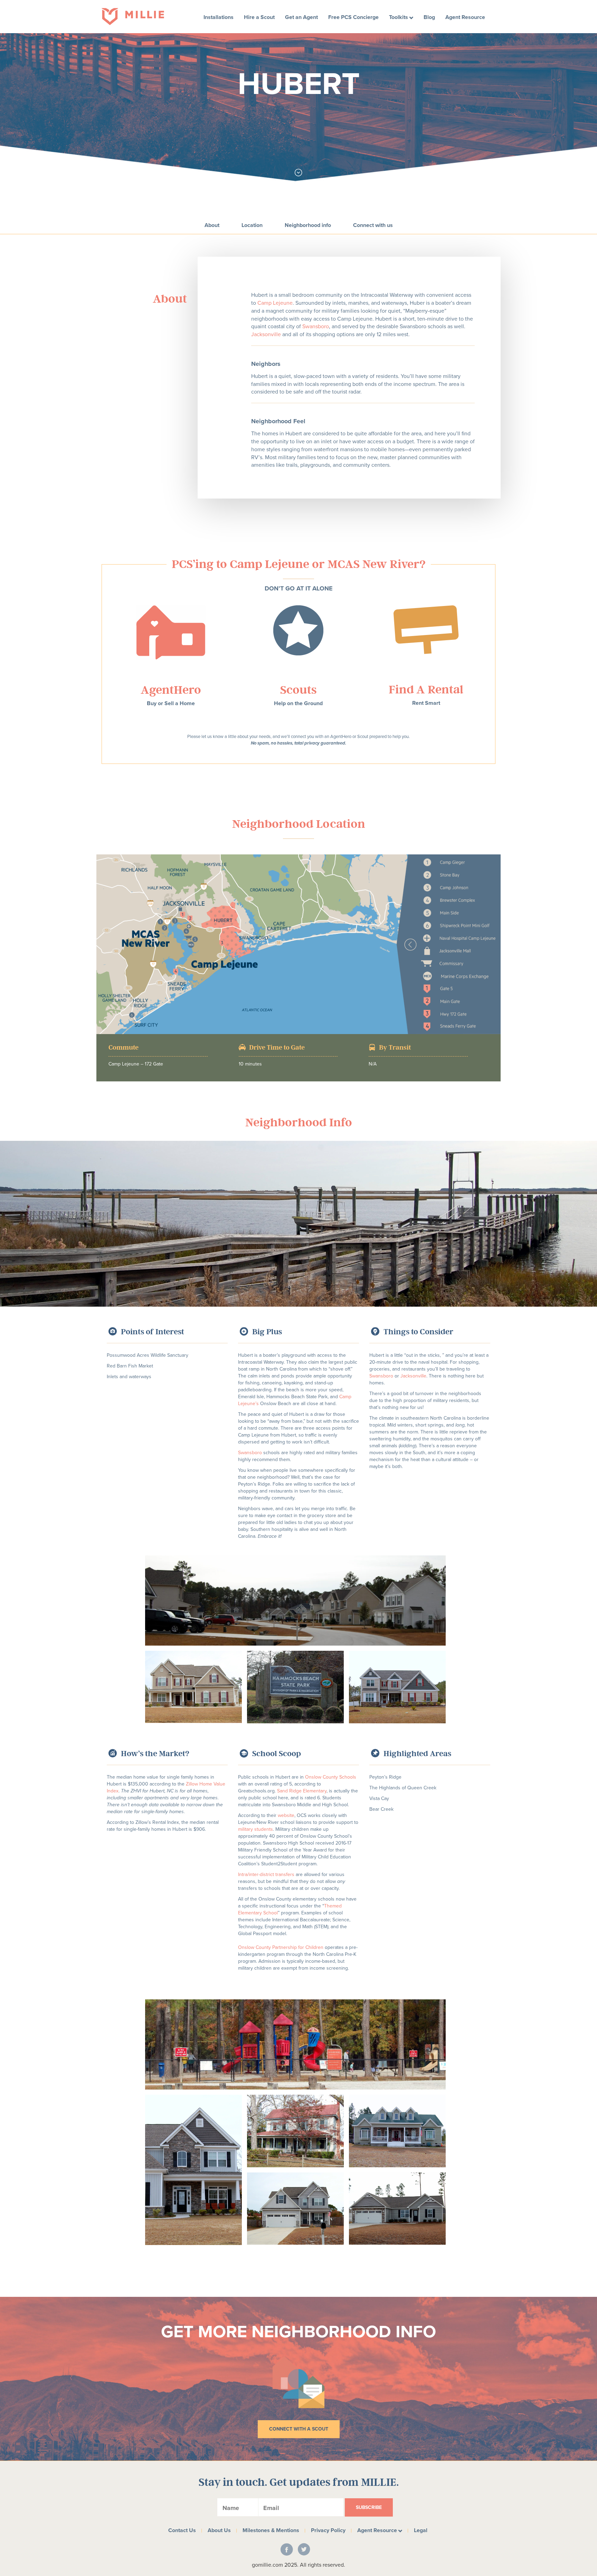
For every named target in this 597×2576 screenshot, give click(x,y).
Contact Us (182, 2530)
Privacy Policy (328, 2530)
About (212, 225)
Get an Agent (301, 17)
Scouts (298, 689)
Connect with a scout (299, 2429)
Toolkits (399, 17)
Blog (429, 17)
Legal (421, 2530)
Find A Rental (426, 689)
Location (252, 225)
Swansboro (316, 326)
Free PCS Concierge (353, 17)
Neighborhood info (308, 225)
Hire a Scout (259, 17)
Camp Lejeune (275, 303)
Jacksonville (266, 334)
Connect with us (373, 225)
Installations (219, 17)
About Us (219, 2530)
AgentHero (171, 689)
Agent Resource (465, 17)
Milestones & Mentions (271, 2530)
